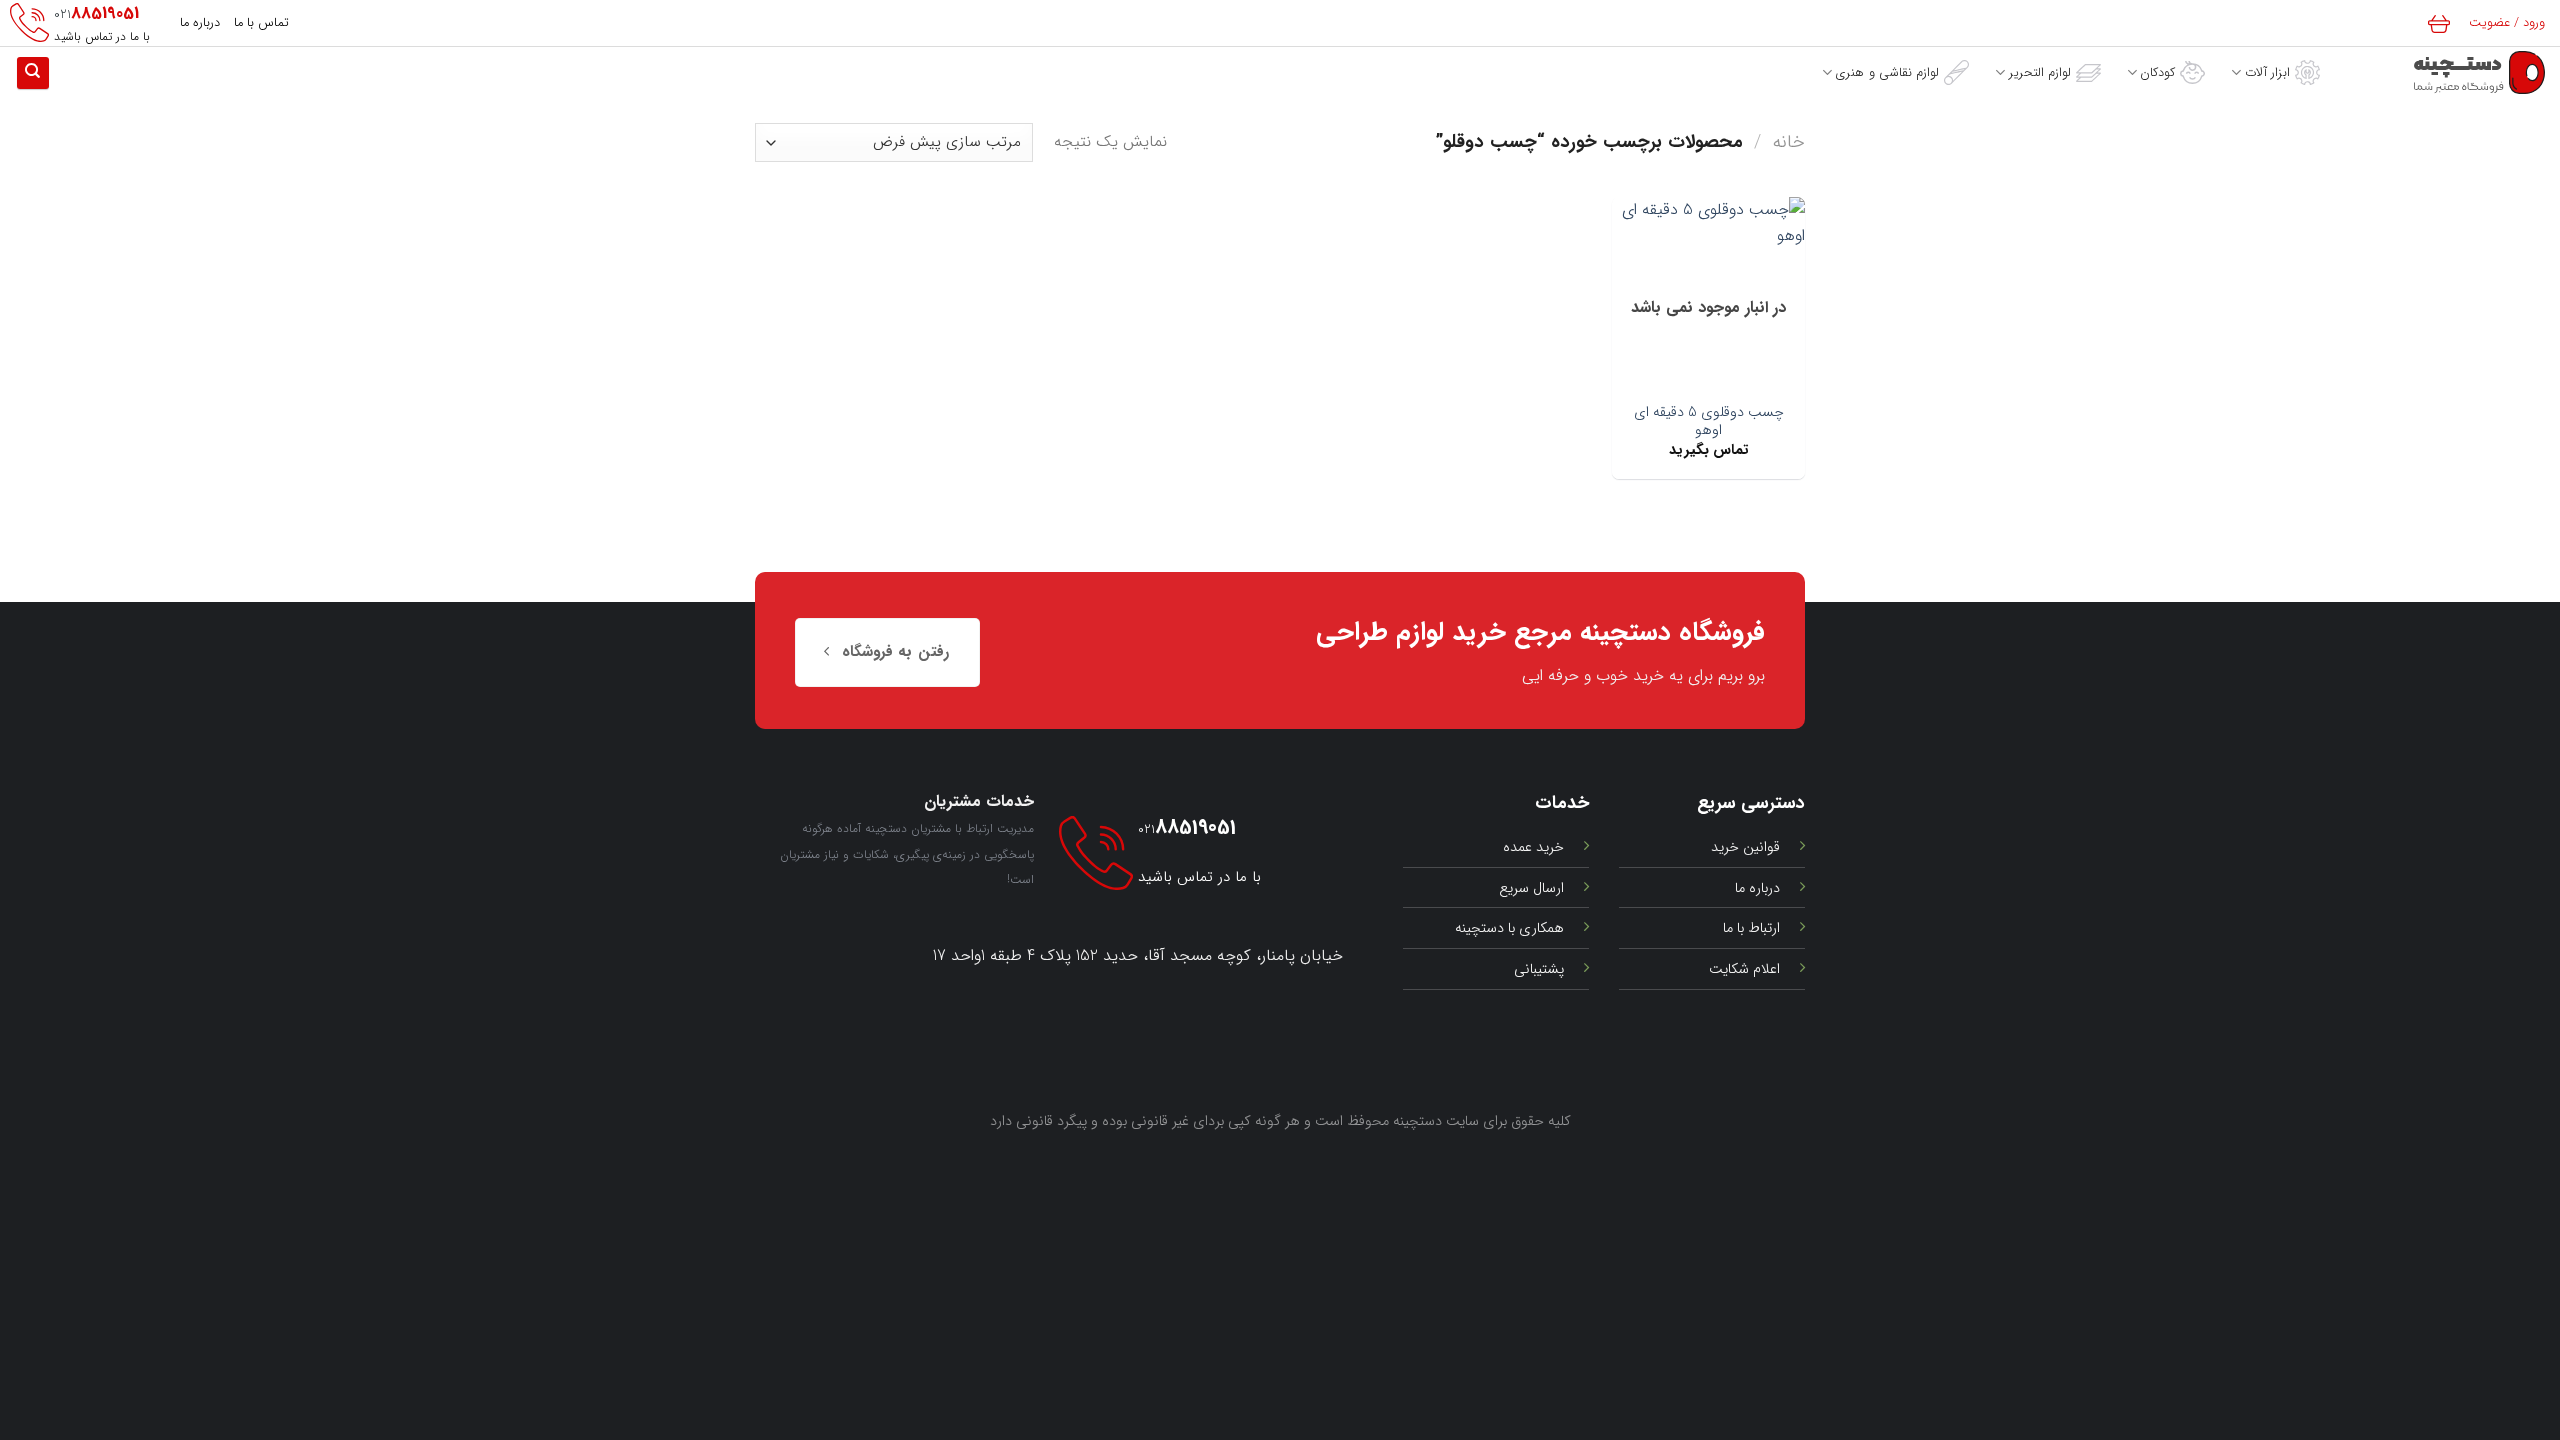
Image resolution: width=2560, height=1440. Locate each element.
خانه (1789, 142)
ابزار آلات (2267, 73)
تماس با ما (261, 23)
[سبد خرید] (2442, 23)
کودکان (2157, 73)
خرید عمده (1533, 847)
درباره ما (200, 23)
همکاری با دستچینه (1509, 928)
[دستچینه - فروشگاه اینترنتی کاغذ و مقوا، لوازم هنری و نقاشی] (2447, 72)
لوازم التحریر (2040, 73)
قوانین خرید (1745, 847)
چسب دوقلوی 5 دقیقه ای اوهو (1709, 422)
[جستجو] (33, 73)
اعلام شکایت (1744, 969)
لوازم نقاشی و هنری (1887, 73)
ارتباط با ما (1751, 928)
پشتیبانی (1539, 969)
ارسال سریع (1531, 888)
